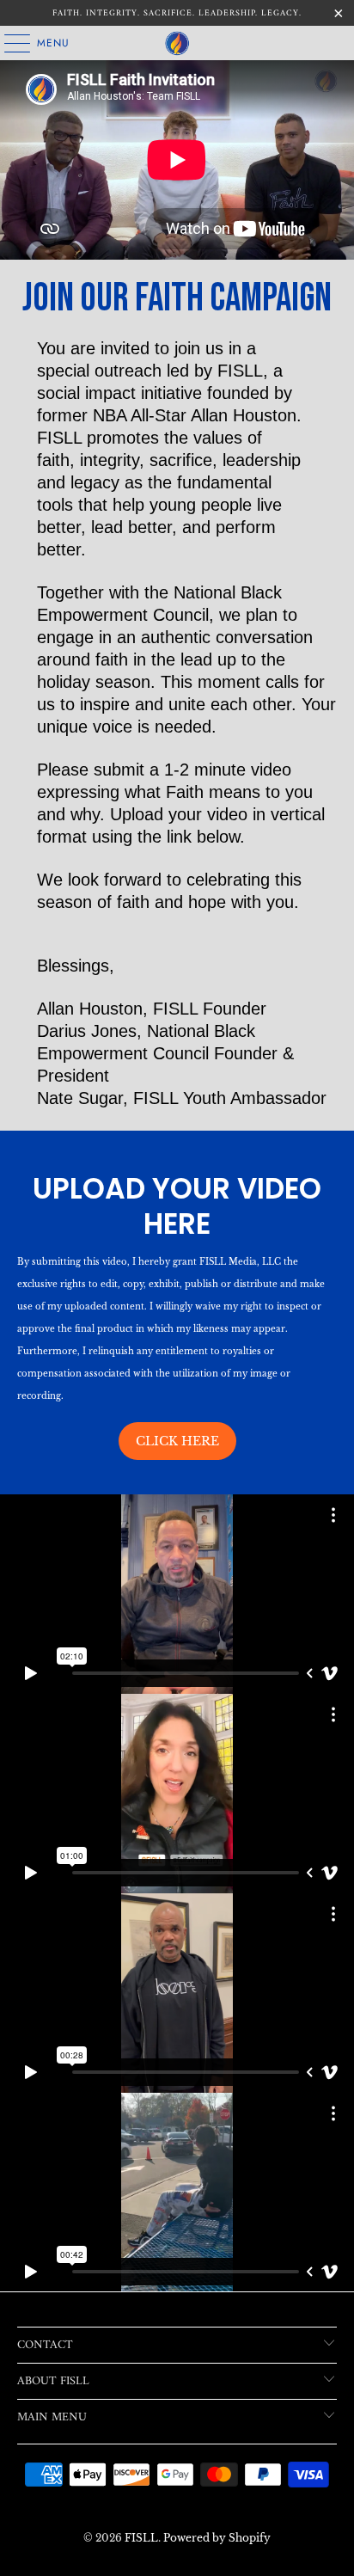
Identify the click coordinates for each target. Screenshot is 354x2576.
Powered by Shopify (217, 2538)
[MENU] (9, 43)
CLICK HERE (177, 1441)
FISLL (141, 2538)
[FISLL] (177, 43)
